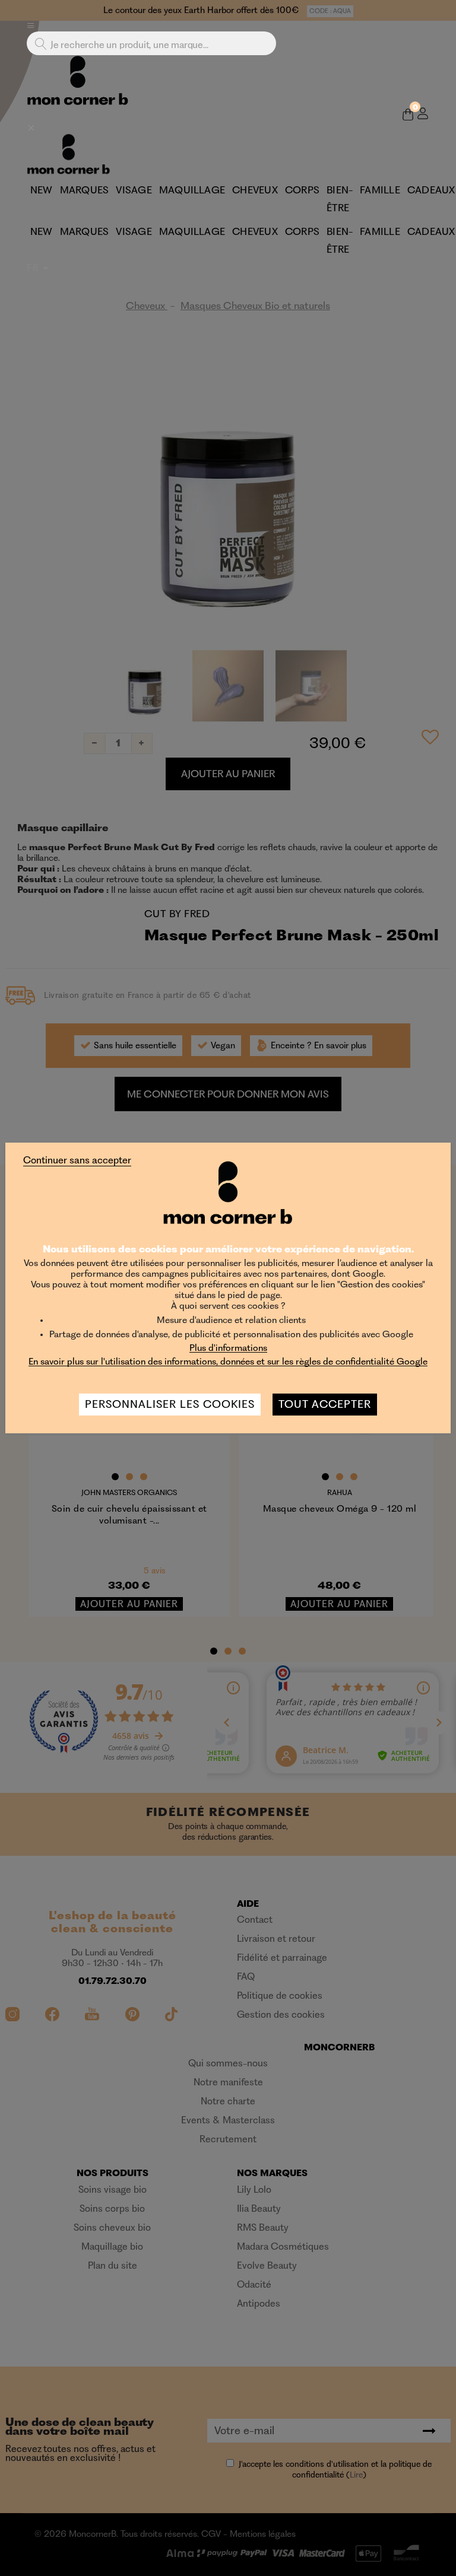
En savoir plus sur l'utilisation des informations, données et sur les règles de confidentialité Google (228, 1361)
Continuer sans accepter (77, 1160)
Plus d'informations (228, 1348)
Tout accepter (325, 1404)
